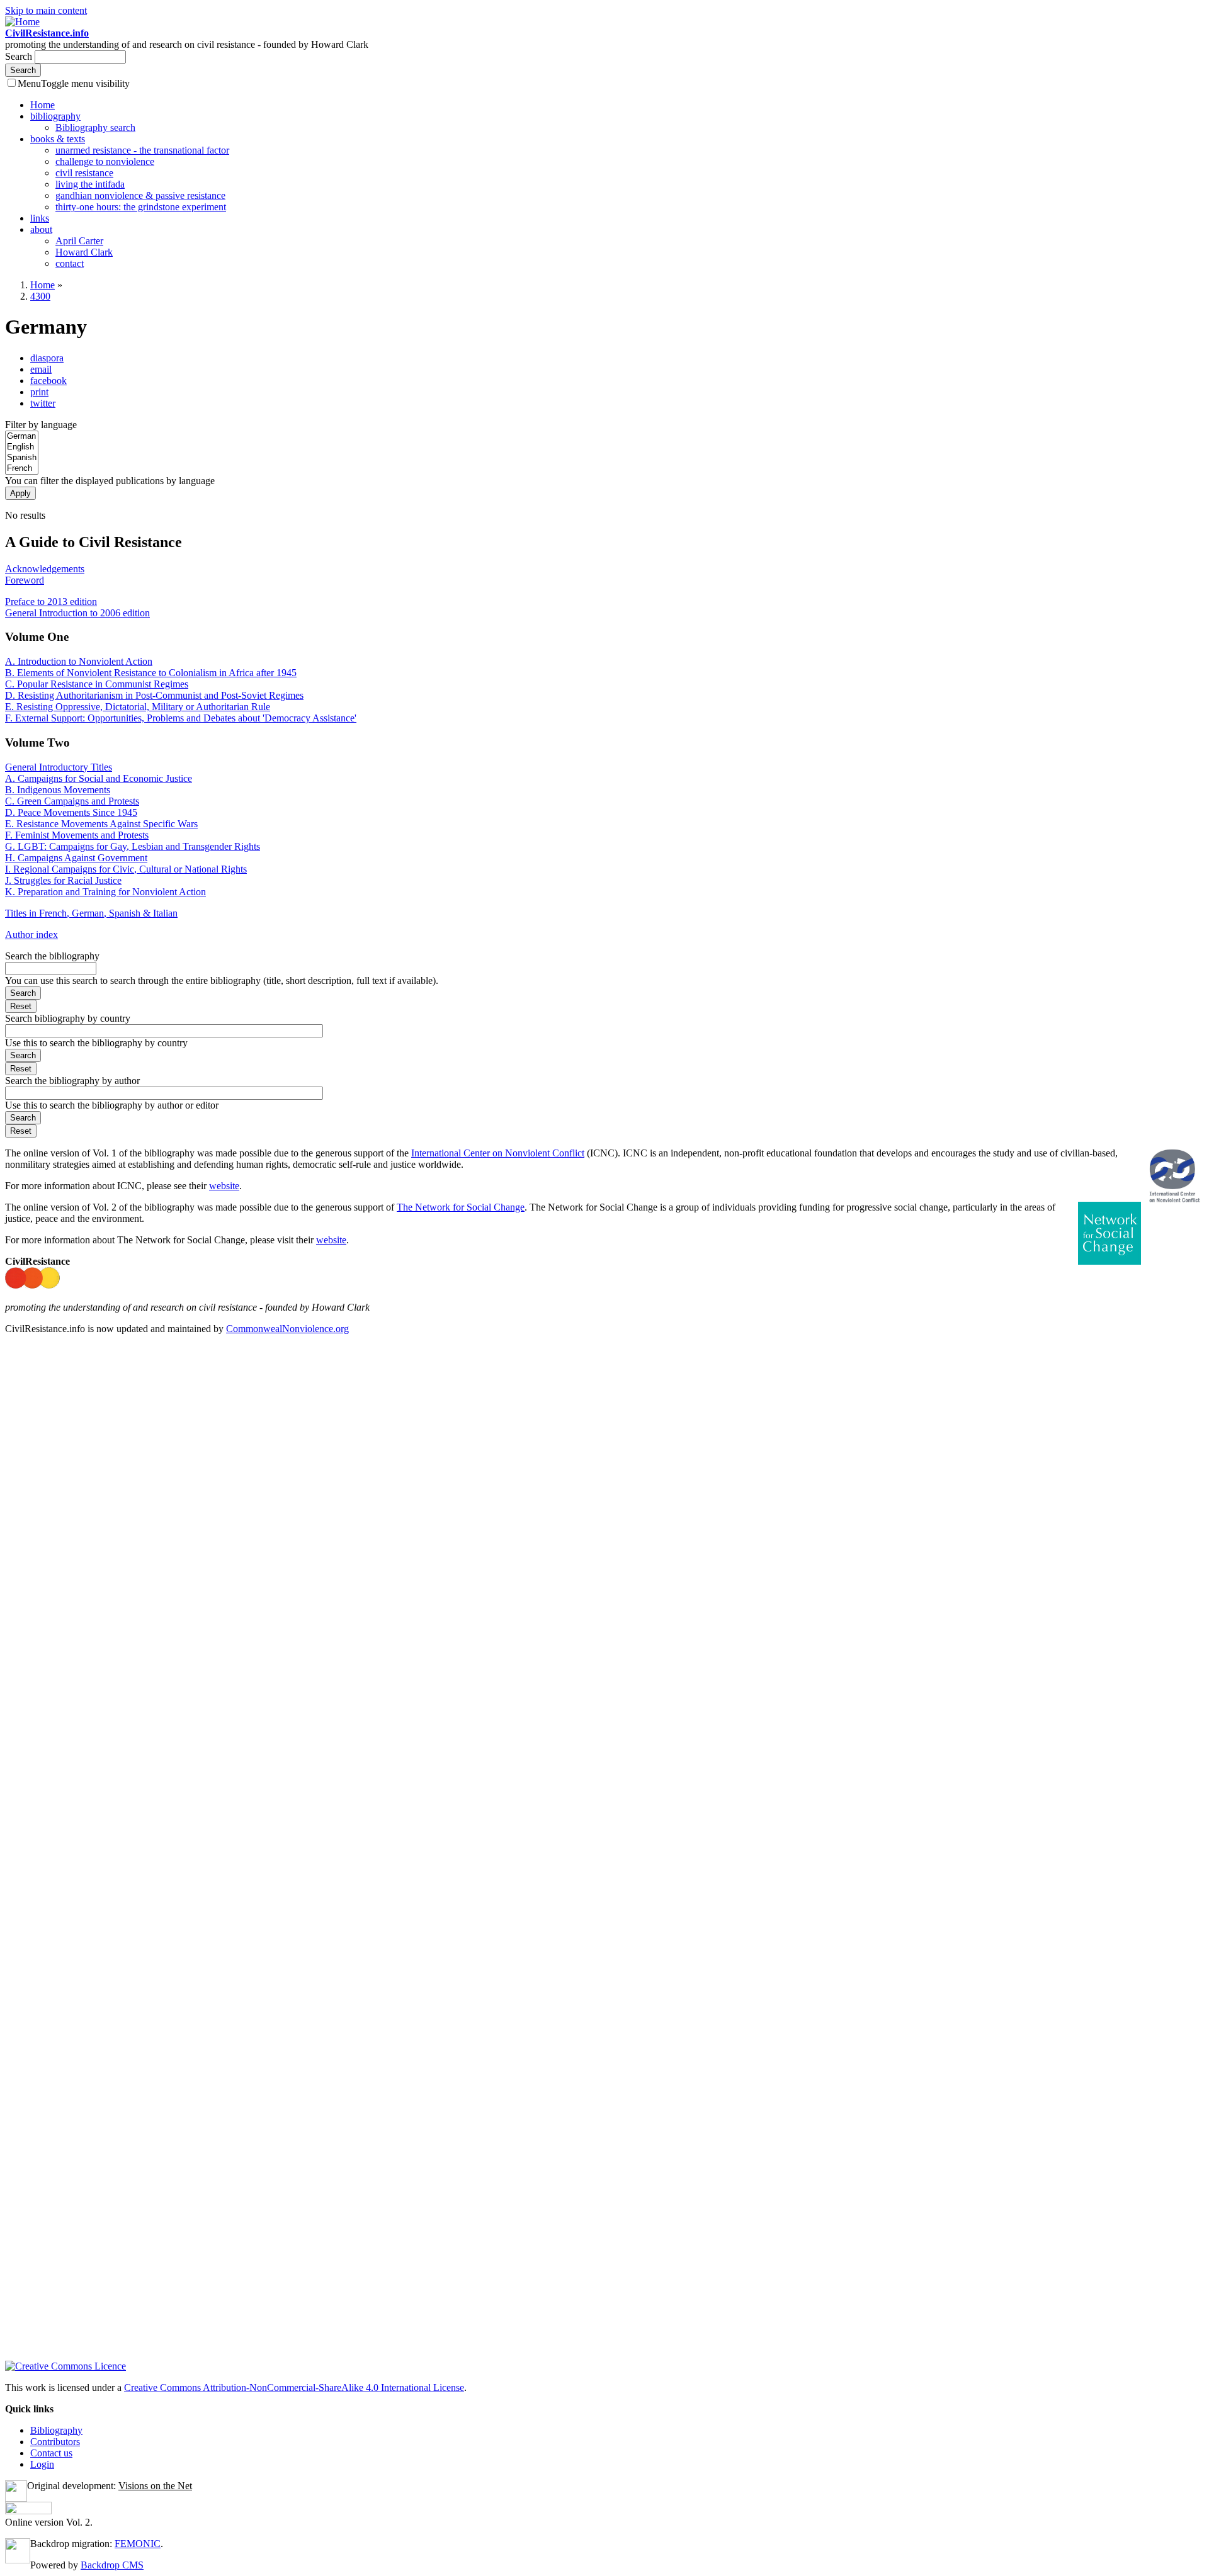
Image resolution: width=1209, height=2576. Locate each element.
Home (43, 105)
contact (70, 263)
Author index (31, 935)
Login (42, 2464)
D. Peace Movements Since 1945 (71, 812)
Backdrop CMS (112, 2565)
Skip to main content (46, 10)
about (41, 229)
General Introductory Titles (59, 767)
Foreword (25, 580)
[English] (22, 447)
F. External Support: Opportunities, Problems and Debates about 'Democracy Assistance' (181, 718)
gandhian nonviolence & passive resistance (140, 195)
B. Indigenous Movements (58, 790)
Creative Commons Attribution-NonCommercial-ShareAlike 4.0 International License (294, 2387)
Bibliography (56, 2430)
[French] (22, 469)
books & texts (58, 139)
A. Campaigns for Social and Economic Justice (99, 778)
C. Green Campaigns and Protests (72, 801)
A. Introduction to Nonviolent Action (79, 661)
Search (20, 56)
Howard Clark (84, 252)
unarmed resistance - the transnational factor (142, 150)
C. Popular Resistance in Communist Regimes (97, 684)
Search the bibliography (52, 956)
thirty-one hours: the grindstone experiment (141, 207)
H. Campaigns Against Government (76, 858)
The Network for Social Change (461, 1207)
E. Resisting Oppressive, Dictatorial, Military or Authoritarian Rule (138, 707)
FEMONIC (138, 2544)
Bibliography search (95, 127)
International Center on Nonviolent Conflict (498, 1153)
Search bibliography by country (68, 1018)
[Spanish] (22, 458)
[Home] (22, 22)
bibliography (55, 116)
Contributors (55, 2442)
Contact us (51, 2453)
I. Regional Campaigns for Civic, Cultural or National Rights (126, 869)
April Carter (79, 241)
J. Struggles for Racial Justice (63, 880)
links (40, 218)
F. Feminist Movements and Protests (77, 835)
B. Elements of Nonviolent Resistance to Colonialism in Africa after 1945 (151, 673)
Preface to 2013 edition (51, 602)
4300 (40, 296)
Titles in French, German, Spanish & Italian (91, 913)
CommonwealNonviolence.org (287, 1329)
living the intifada (90, 184)
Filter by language (41, 425)
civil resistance (84, 173)
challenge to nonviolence (105, 161)
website (224, 1186)
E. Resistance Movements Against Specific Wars (101, 824)
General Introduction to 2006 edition (77, 613)
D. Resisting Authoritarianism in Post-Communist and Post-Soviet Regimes (154, 695)
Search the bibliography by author (72, 1081)
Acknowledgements (45, 569)
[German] (22, 437)
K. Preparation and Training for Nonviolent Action (105, 892)
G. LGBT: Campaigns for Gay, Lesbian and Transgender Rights (133, 846)
